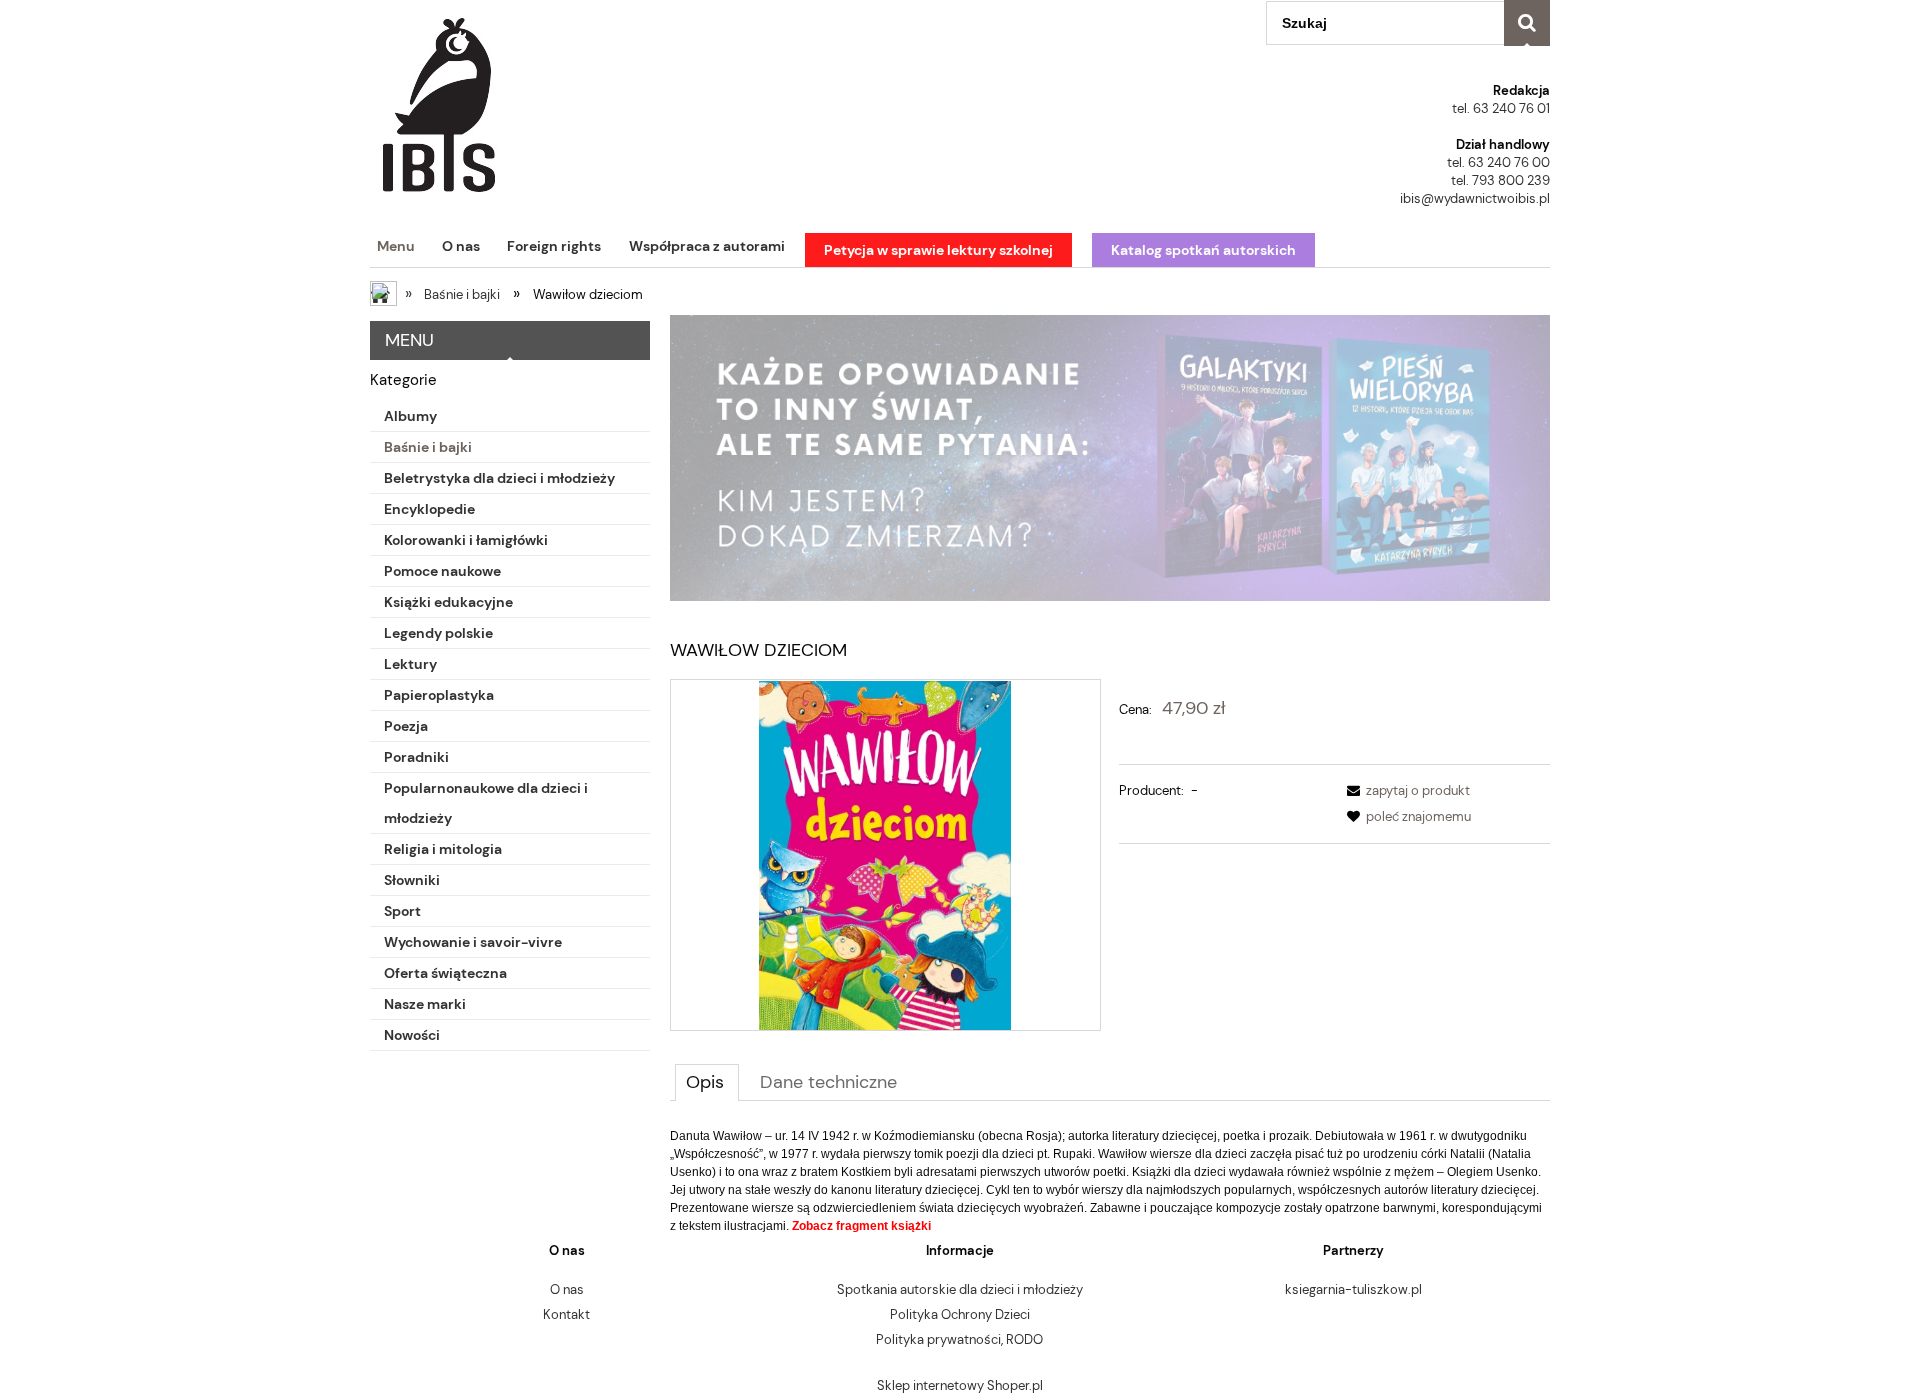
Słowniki (412, 880)
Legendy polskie (438, 633)
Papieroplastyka (439, 695)
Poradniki (416, 757)
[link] (1110, 458)
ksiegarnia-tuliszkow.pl (1353, 1289)
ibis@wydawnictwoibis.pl (1475, 198)
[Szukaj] (1527, 23)
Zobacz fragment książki (861, 1226)
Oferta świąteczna (445, 973)
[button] (1405, 790)
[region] (1110, 458)
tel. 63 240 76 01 (1501, 108)
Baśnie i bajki (428, 447)
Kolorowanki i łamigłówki (466, 540)
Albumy (410, 416)
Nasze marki (425, 1004)
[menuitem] (392, 246)
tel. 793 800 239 (1500, 180)
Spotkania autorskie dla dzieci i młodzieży (960, 1289)
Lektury (410, 664)
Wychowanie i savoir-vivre (473, 942)
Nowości (412, 1035)
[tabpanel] (1110, 1181)
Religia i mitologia (443, 849)
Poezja (406, 726)
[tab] (707, 1082)
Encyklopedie (429, 509)
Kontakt (566, 1314)
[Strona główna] (439, 98)
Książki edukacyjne (448, 602)
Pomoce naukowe (442, 571)
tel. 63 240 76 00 (1498, 162)
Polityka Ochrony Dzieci (960, 1314)
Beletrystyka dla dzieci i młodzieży (499, 478)
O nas (567, 1289)
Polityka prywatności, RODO (959, 1339)
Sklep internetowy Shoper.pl (960, 1385)
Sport (402, 911)
